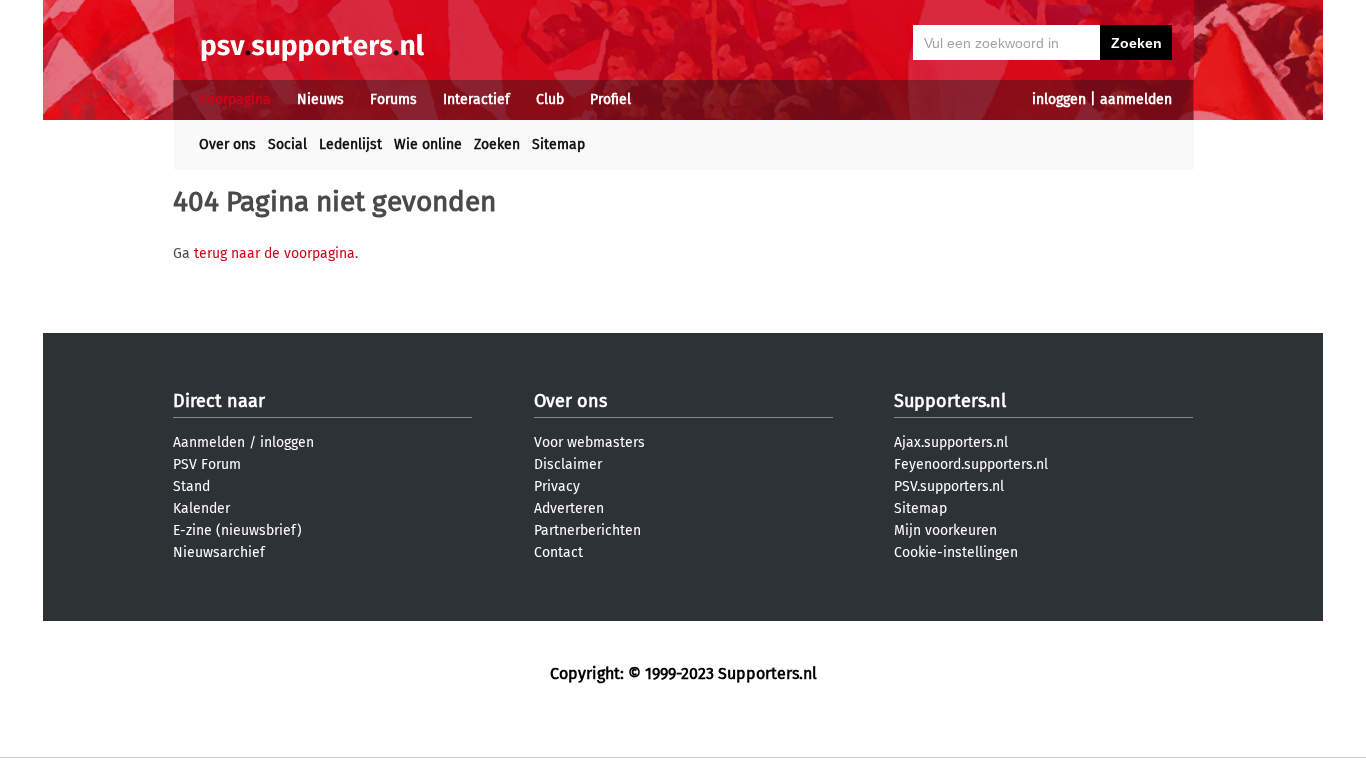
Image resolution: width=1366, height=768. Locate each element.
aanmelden (1136, 99)
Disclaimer (568, 464)
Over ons (227, 144)
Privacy (557, 486)
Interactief (476, 99)
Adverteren (569, 508)
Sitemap (558, 144)
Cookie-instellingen (956, 552)
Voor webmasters (589, 442)
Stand (191, 486)
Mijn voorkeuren (945, 530)
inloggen (1059, 99)
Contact (558, 552)
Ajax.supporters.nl (951, 442)
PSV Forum (207, 464)
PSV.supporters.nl (949, 486)
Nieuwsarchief (219, 552)
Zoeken (497, 144)
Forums (393, 99)
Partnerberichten (587, 530)
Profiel (610, 99)
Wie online (428, 144)
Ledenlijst (350, 144)
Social (287, 144)
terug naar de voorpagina (274, 253)
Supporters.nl (950, 401)
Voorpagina (235, 99)
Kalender (201, 508)
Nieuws (320, 99)
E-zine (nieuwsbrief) (237, 530)
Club (550, 99)
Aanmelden (209, 442)
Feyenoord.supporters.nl (971, 464)
